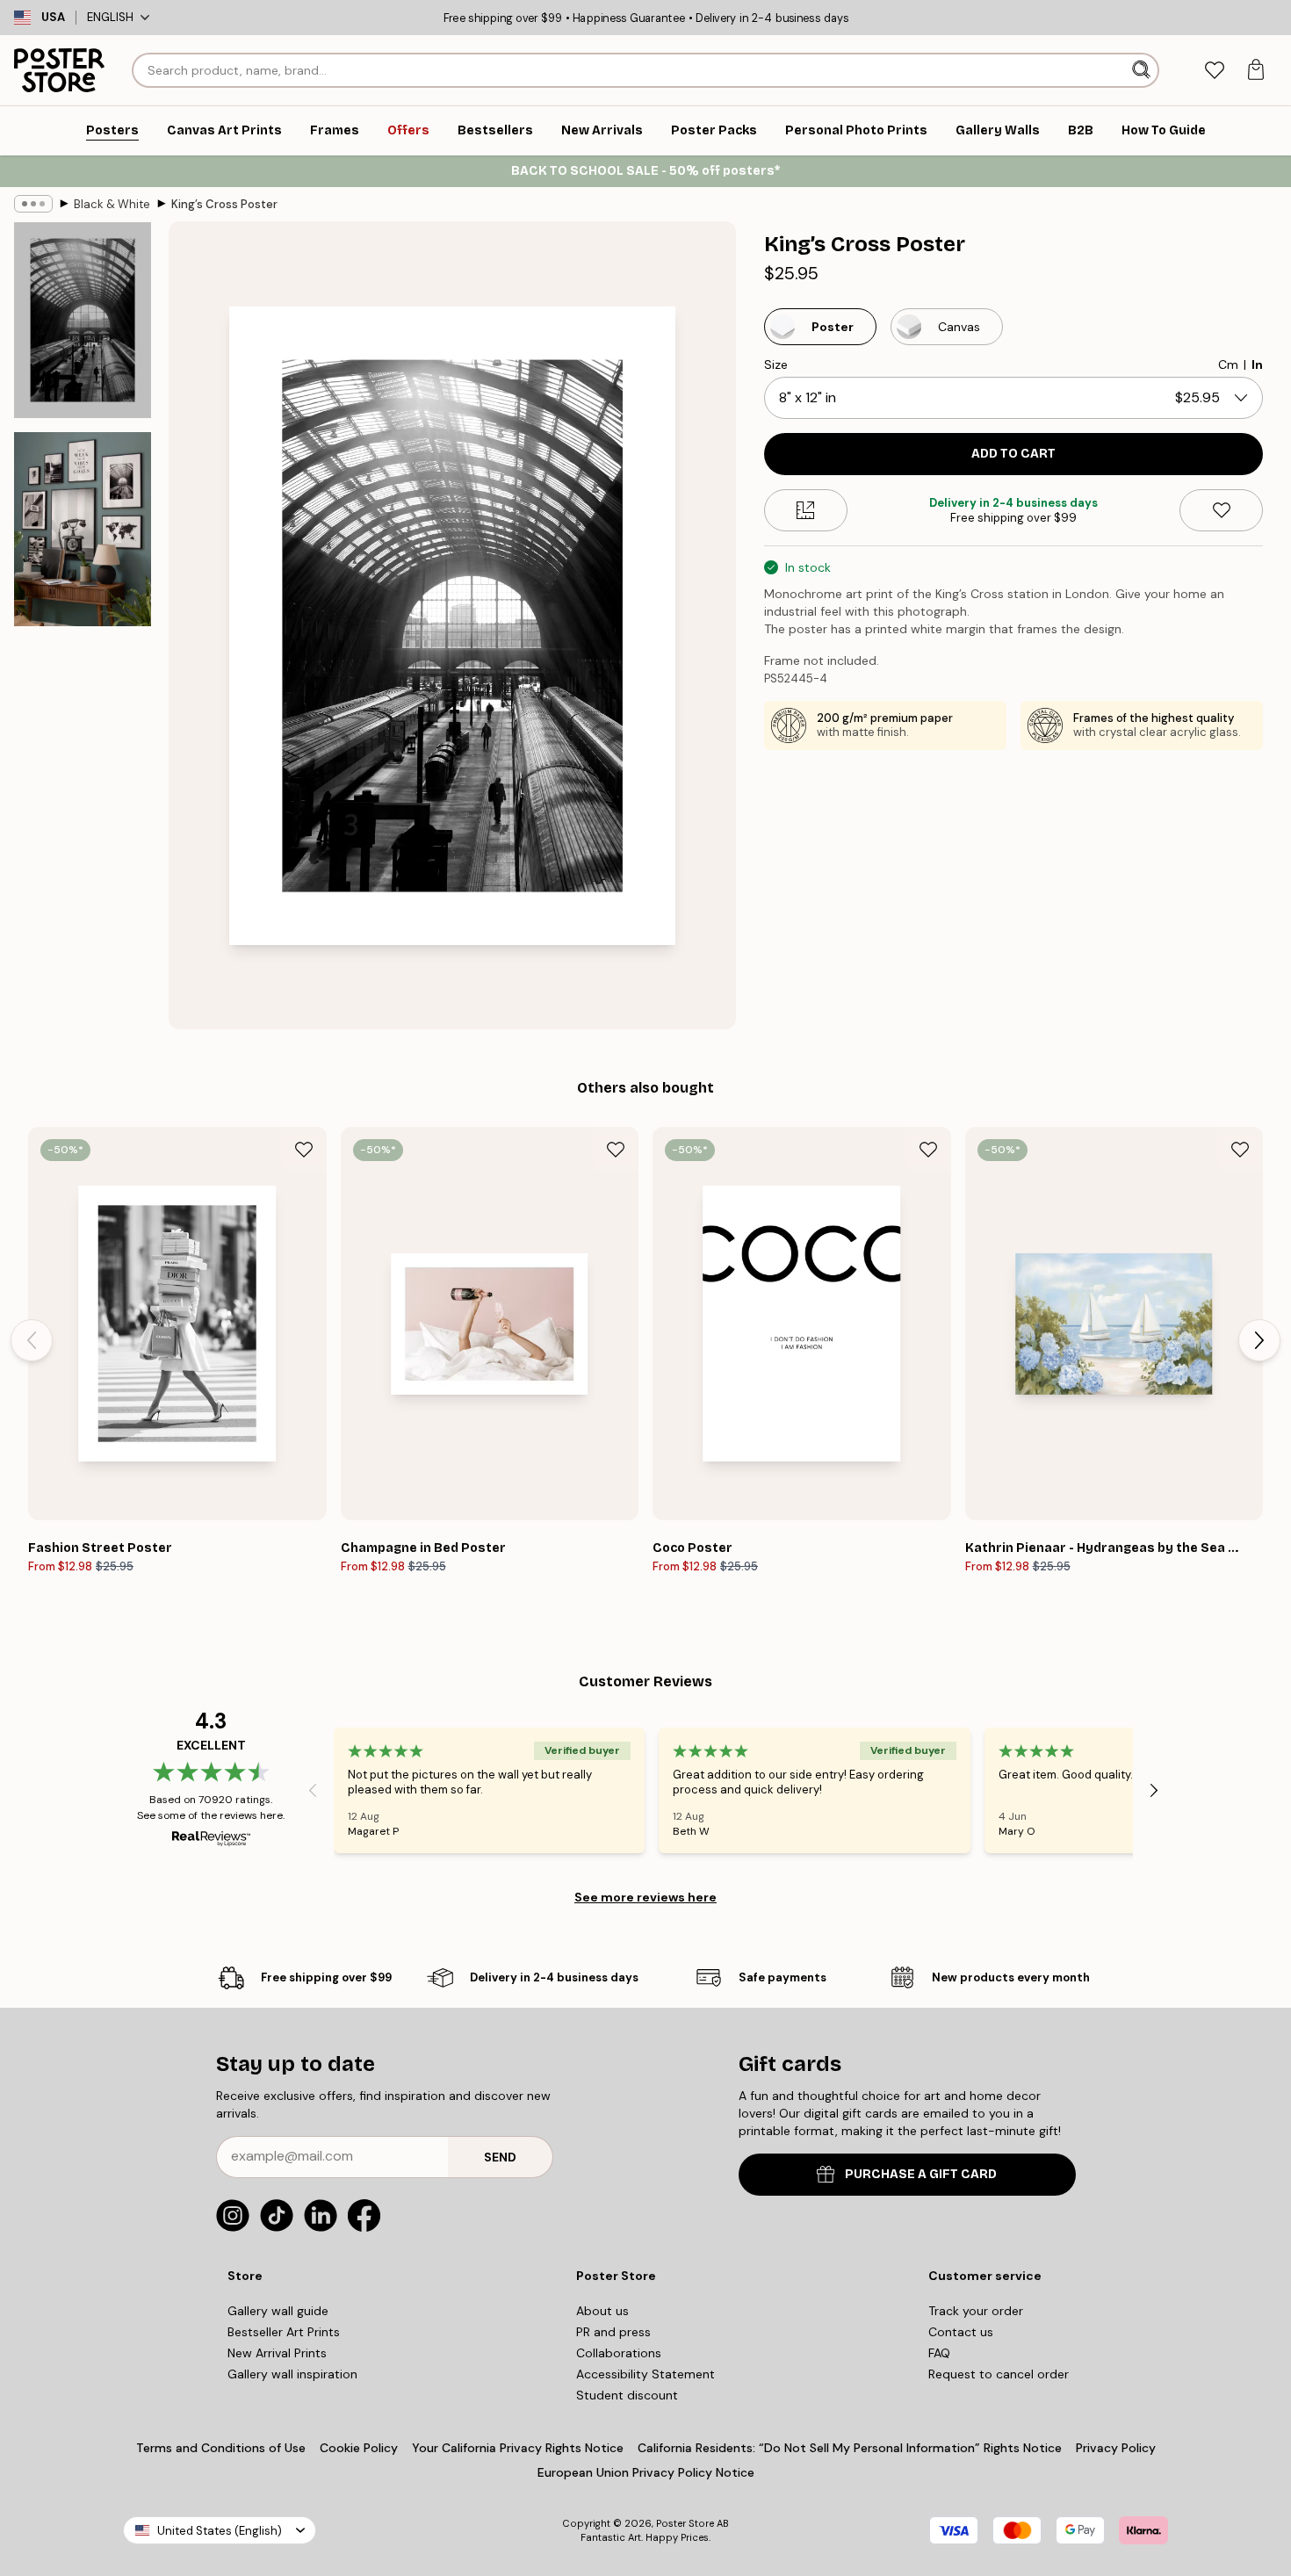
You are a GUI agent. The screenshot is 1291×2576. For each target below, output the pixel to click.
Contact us (961, 2332)
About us (602, 2311)
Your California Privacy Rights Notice (518, 2448)
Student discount (627, 2395)
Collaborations (619, 2353)
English (110, 17)
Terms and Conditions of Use (221, 2448)
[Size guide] (806, 510)
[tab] (1214, 71)
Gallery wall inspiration (292, 2374)
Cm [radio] (1228, 364)
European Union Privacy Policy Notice (646, 2472)
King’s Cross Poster (224, 204)
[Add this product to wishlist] (1221, 510)
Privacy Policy (1116, 2448)
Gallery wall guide (278, 2311)
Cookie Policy (359, 2448)
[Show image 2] (83, 529)
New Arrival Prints (277, 2353)
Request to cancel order (999, 2374)
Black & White (112, 204)
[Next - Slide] (1259, 1340)
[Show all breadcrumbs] (33, 204)
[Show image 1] (83, 320)
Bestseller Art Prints (284, 2332)
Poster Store (685, 2523)
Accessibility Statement (645, 2374)
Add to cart (1013, 454)
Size (776, 364)
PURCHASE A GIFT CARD (921, 2174)
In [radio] (1257, 364)
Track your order (976, 2311)
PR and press (613, 2332)
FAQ (939, 2353)
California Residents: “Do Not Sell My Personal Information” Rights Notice (850, 2448)
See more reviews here (645, 1897)
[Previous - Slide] (32, 1340)
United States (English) (220, 2531)
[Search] (1143, 70)
